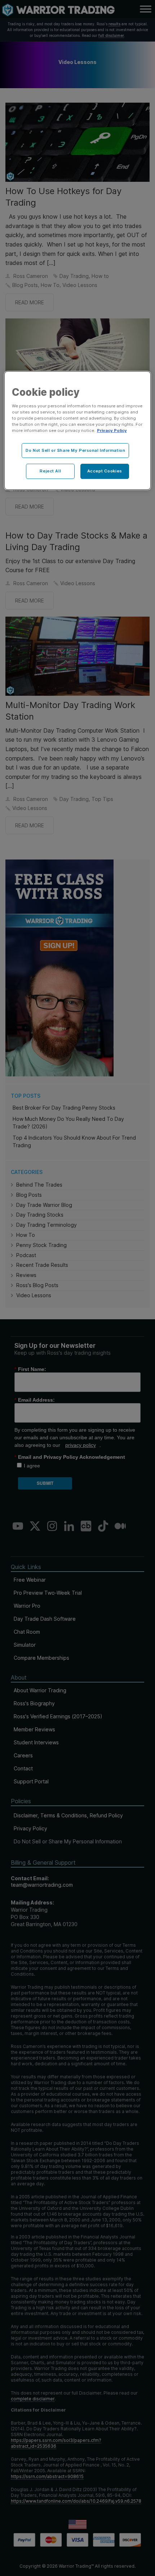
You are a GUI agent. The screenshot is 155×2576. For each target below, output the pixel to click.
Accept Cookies (105, 471)
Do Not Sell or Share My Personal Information (75, 450)
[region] (78, 430)
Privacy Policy (112, 431)
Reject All (50, 471)
